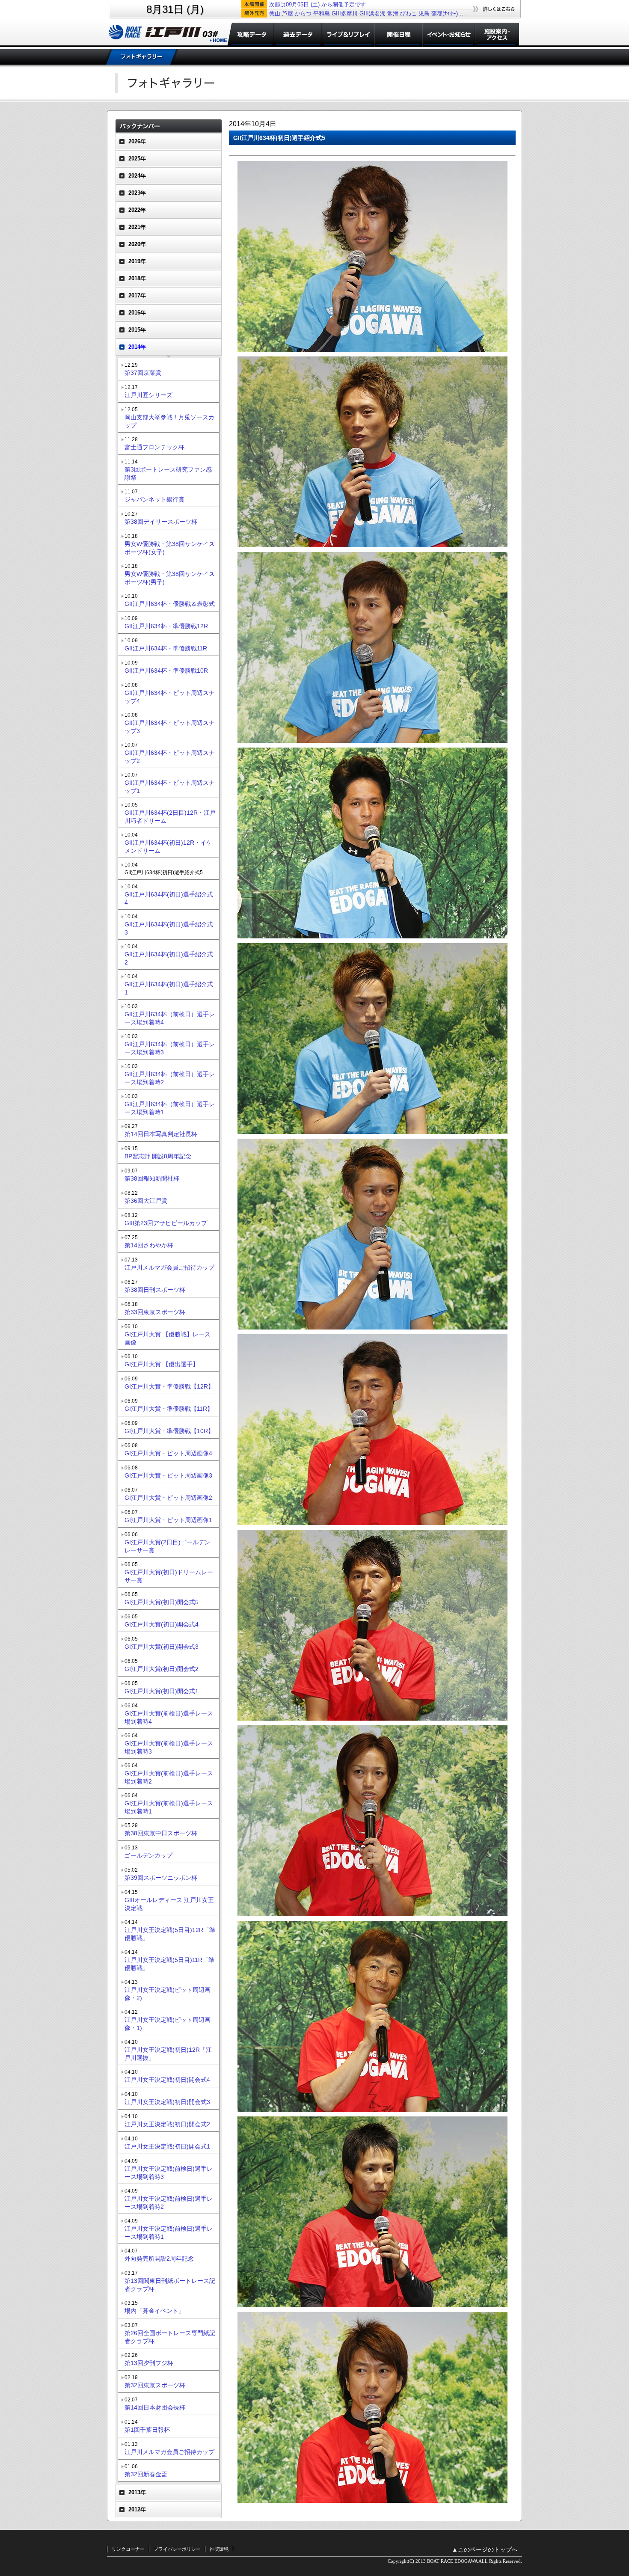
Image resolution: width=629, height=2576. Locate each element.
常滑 (393, 13)
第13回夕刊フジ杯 (149, 2363)
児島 (424, 13)
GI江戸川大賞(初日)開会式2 (162, 1669)
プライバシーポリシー (177, 2549)
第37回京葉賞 (143, 373)
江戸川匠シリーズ (148, 395)
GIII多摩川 (345, 13)
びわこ (408, 13)
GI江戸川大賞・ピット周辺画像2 (168, 1498)
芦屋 (288, 13)
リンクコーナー (128, 2549)
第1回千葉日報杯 (147, 2430)
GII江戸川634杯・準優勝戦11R (166, 648)
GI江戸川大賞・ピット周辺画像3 (168, 1475)
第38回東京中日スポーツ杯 (161, 1833)
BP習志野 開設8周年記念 (158, 1156)
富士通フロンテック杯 (154, 447)
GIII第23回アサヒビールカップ (166, 1223)
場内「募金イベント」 (154, 2311)
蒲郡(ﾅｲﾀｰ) (445, 13)
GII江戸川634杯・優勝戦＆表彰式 (170, 604)
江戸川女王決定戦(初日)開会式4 (167, 2080)
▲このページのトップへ (485, 2550)
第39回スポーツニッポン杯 (161, 1878)
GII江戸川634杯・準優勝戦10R (166, 671)
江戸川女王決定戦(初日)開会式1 (167, 2146)
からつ (303, 13)
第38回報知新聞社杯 (152, 1178)
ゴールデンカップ (148, 1855)
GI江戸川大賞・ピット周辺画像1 (168, 1520)
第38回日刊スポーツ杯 (155, 1290)
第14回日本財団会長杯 (155, 2407)
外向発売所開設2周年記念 (159, 2258)
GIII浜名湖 (372, 13)
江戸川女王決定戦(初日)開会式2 (167, 2124)
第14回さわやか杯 (149, 1245)
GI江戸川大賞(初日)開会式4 (162, 1624)
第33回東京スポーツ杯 (155, 1312)
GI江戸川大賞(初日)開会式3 (162, 1647)
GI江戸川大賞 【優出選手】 (162, 1364)
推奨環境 (219, 2549)
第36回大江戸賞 (146, 1201)
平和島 (322, 13)
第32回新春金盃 (146, 2474)
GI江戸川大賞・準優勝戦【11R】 (169, 1409)
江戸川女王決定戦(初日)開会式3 (167, 2102)
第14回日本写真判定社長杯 (161, 1134)
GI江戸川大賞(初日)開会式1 (162, 1691)
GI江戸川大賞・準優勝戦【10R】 (169, 1431)
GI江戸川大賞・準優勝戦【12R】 (169, 1386)
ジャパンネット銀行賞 (154, 499)
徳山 (275, 13)
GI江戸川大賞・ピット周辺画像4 (168, 1453)
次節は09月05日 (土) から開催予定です (317, 4)
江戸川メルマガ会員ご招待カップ (169, 1267)
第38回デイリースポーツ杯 (161, 522)
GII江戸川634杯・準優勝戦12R (166, 626)
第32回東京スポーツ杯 (155, 2385)
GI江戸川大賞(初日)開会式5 (162, 1602)
